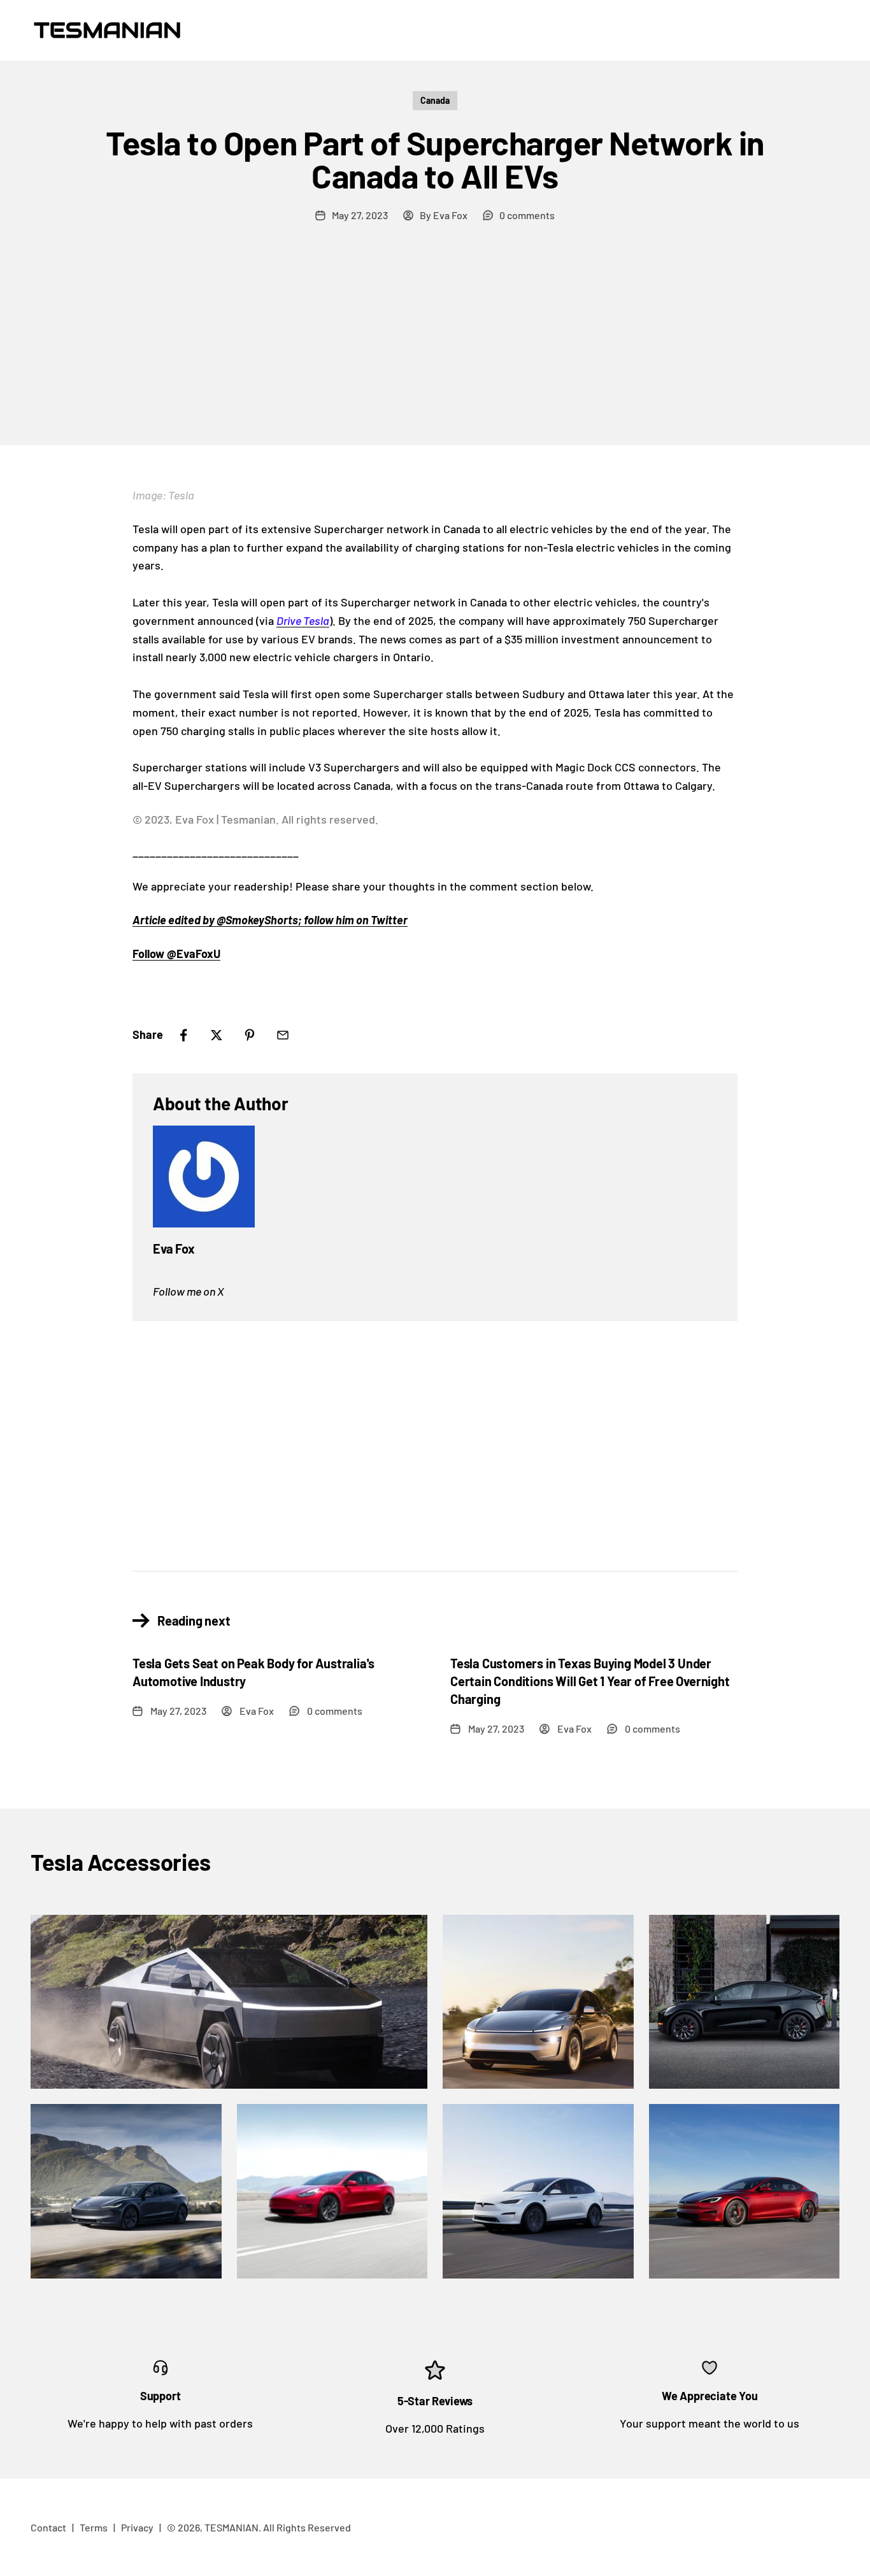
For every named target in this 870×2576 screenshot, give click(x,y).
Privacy (137, 2527)
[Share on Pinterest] (250, 1035)
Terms (94, 2527)
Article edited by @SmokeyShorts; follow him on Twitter (270, 920)
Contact (48, 2527)
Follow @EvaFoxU (176, 954)
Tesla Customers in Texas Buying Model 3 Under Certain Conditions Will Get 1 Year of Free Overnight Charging (590, 1681)
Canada (435, 100)
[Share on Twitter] (217, 1035)
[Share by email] (283, 1035)
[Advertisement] (435, 350)
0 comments (527, 215)
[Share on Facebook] (183, 1035)
